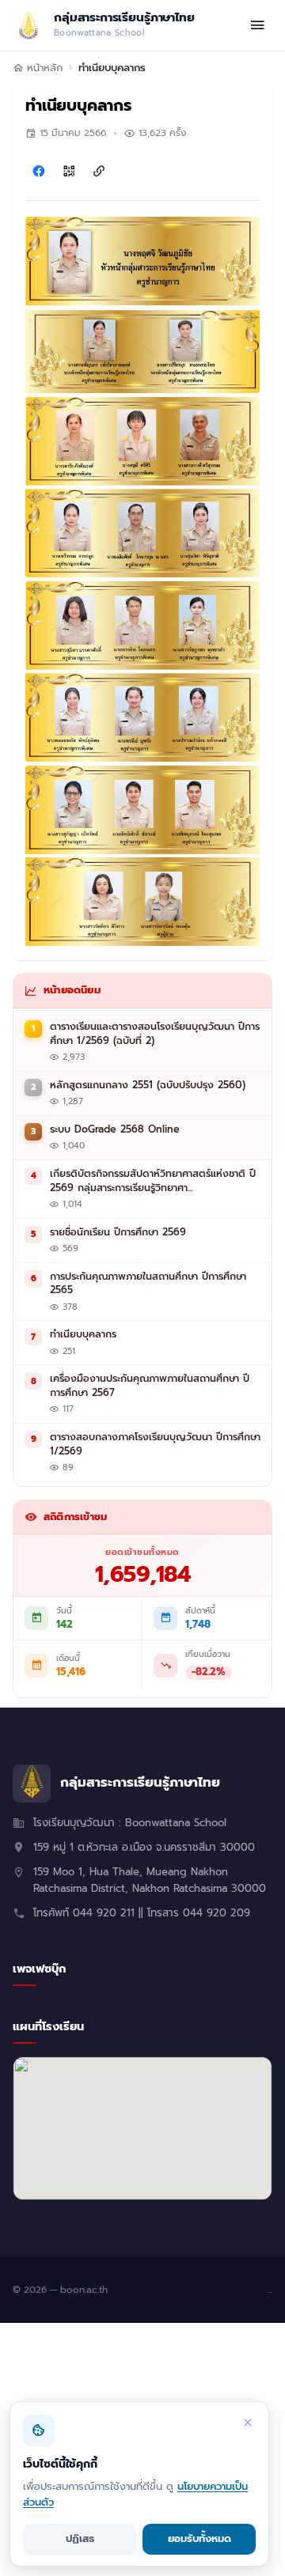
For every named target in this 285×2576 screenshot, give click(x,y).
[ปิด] (248, 2423)
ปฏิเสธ (80, 2538)
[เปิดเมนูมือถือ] (257, 25)
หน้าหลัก (45, 68)
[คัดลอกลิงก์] (99, 171)
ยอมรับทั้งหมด (199, 2538)
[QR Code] (69, 171)
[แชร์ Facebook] (39, 171)
